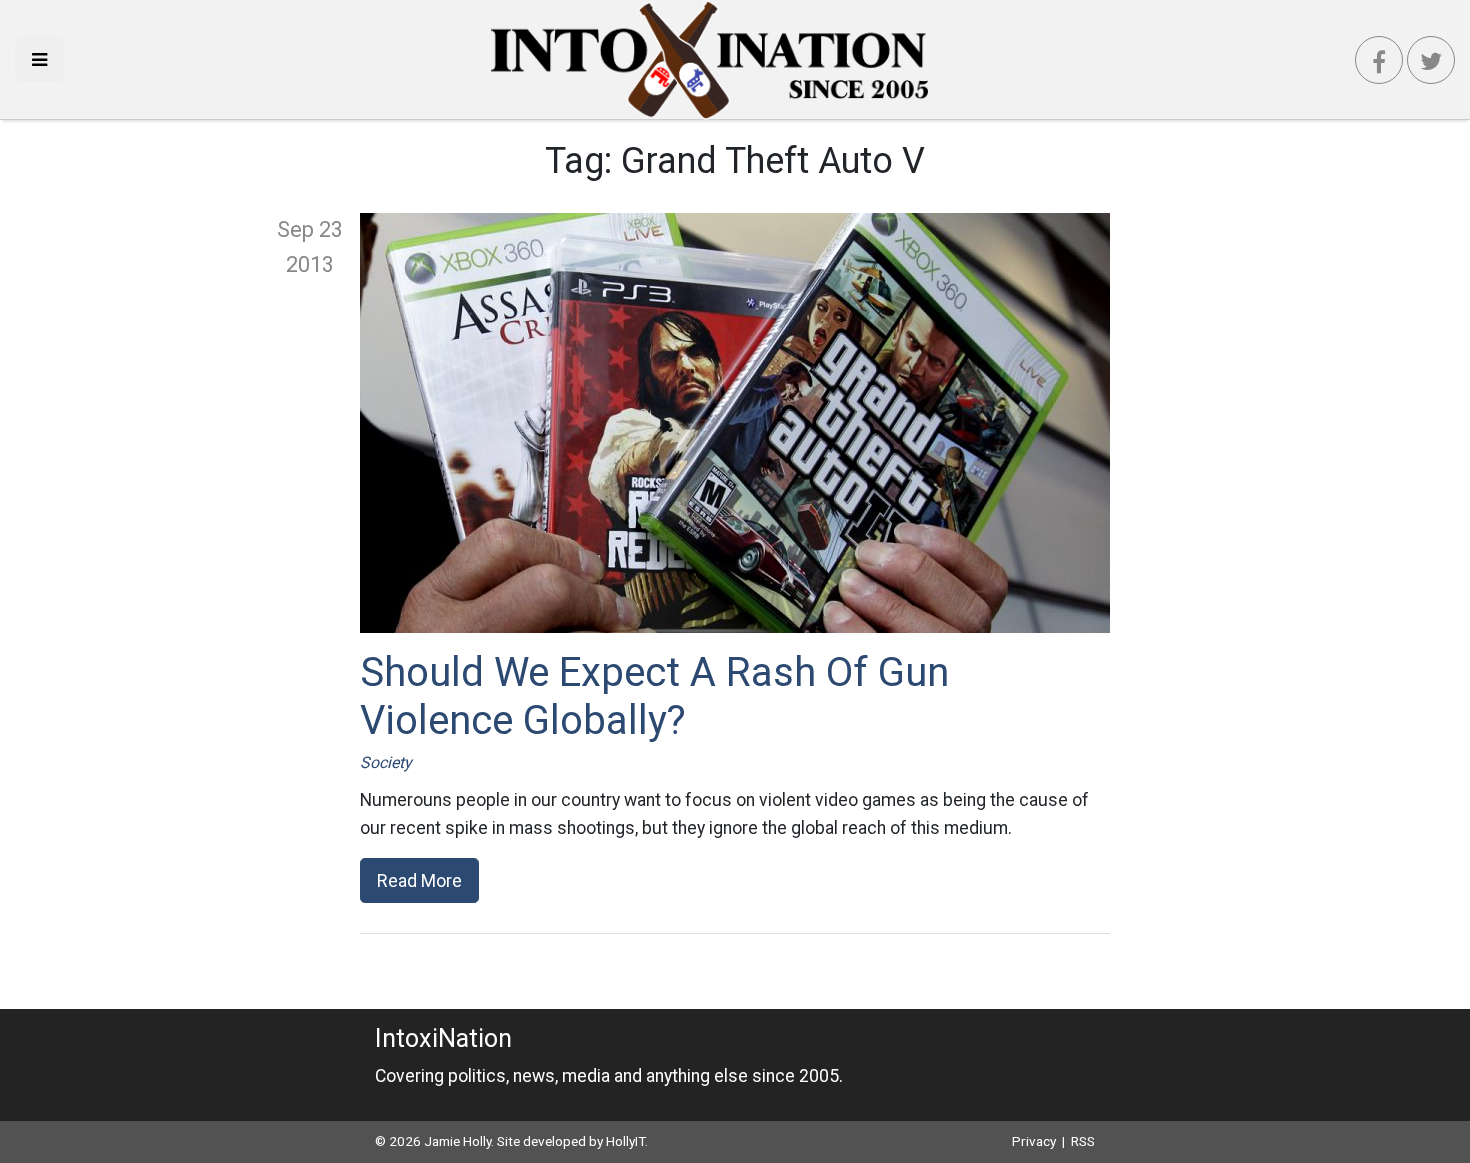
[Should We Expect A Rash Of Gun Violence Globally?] (735, 423)
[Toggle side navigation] (39, 59)
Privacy (1034, 1141)
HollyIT (625, 1141)
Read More (419, 880)
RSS (1083, 1141)
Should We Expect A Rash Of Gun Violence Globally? (654, 696)
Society (386, 762)
